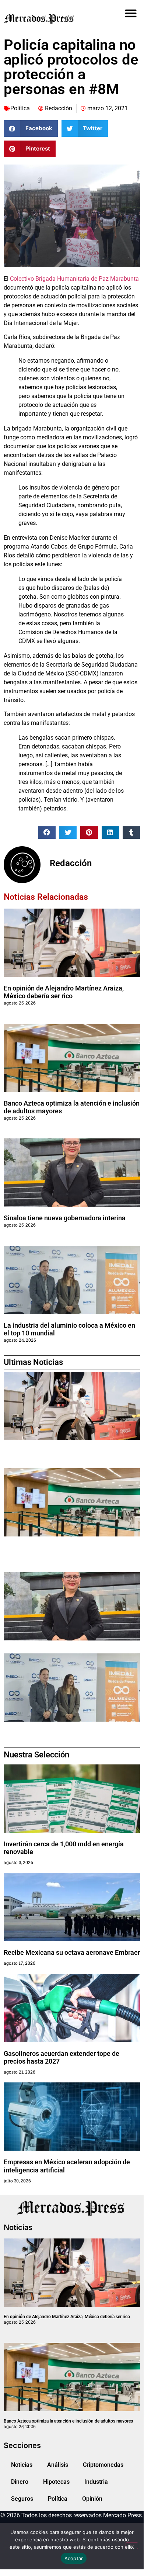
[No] (132, 2546)
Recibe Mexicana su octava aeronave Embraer (72, 1952)
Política (20, 108)
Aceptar (74, 2558)
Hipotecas (56, 2482)
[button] (131, 13)
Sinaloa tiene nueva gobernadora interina (65, 1218)
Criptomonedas (103, 2465)
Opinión (92, 2499)
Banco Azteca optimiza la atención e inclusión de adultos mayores (68, 2421)
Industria (96, 2482)
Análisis (58, 2465)
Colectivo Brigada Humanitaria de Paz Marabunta (74, 279)
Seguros (22, 2499)
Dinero (20, 2482)
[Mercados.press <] (50, 18)
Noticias (22, 2465)
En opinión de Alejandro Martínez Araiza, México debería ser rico (64, 992)
